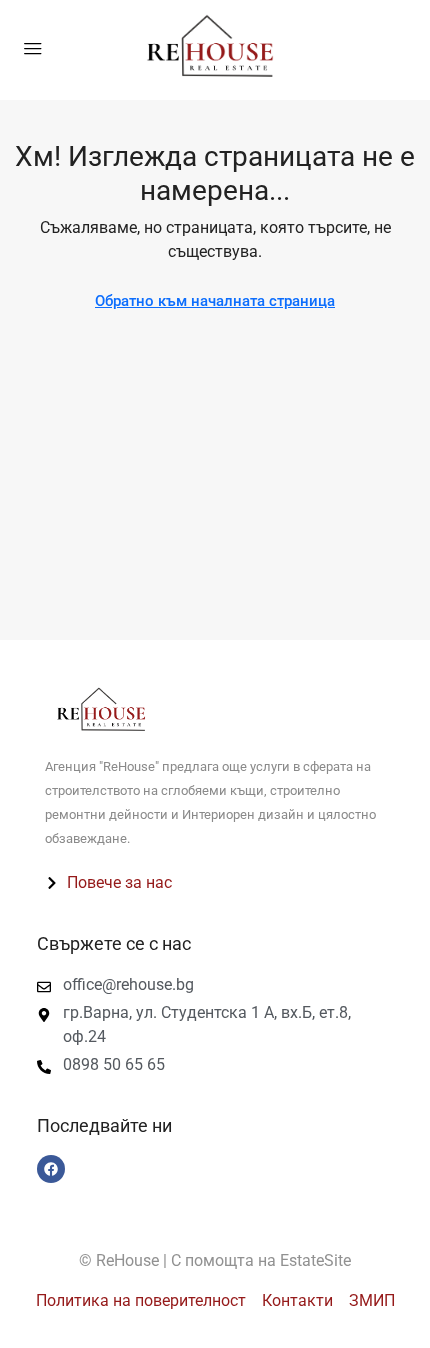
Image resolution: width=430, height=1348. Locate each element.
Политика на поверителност (141, 1300)
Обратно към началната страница (215, 301)
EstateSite (315, 1260)
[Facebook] (51, 1169)
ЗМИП (372, 1300)
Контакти (297, 1300)
